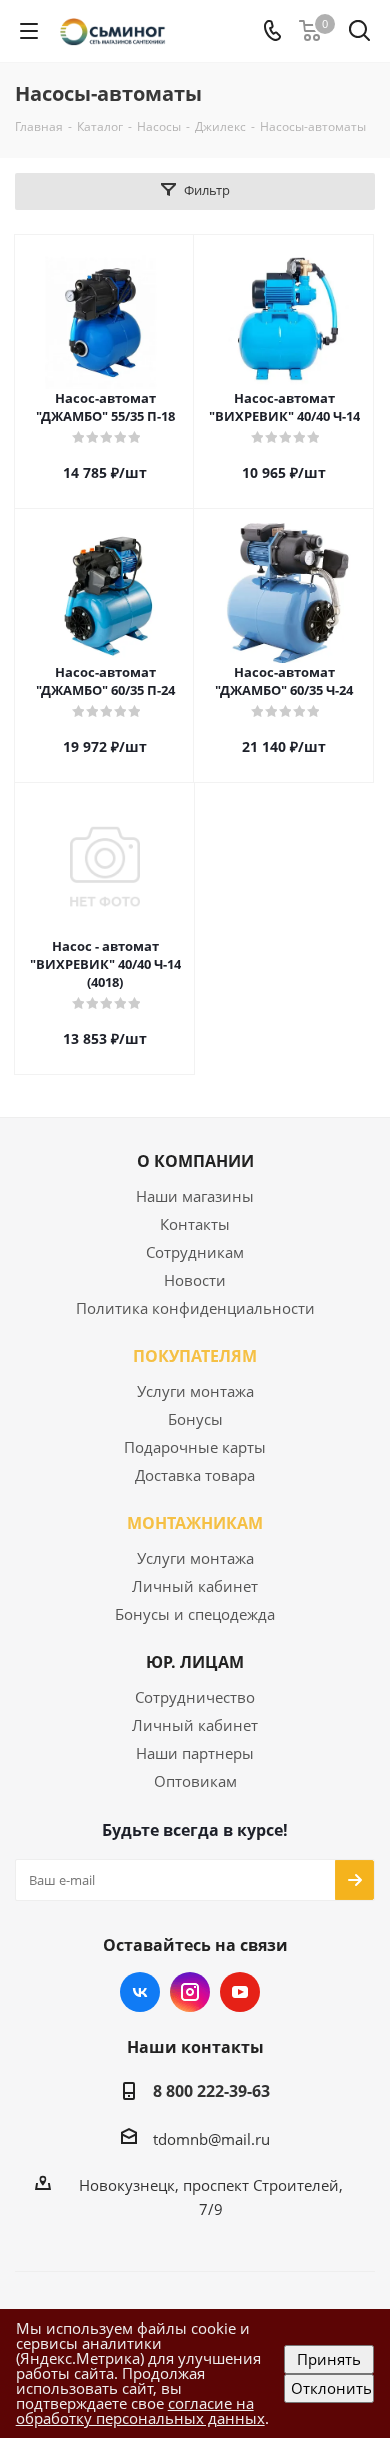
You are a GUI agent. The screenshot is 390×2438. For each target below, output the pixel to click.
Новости (195, 1280)
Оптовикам (195, 1781)
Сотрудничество (195, 1697)
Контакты (195, 1224)
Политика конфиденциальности (195, 1308)
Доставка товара (195, 1475)
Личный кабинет (195, 1586)
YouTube (240, 1992)
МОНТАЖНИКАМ (195, 1523)
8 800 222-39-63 (211, 2091)
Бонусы (195, 1419)
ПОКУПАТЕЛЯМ (195, 1356)
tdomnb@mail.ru (211, 2139)
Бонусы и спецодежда (195, 1614)
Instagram (190, 1992)
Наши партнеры (195, 1753)
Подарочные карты (195, 1447)
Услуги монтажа (195, 1391)
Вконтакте (140, 1992)
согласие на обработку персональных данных (140, 2410)
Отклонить (331, 2388)
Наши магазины (195, 1196)
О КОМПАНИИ (195, 1161)
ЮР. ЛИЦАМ (195, 1662)
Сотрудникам (195, 1252)
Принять (329, 2359)
